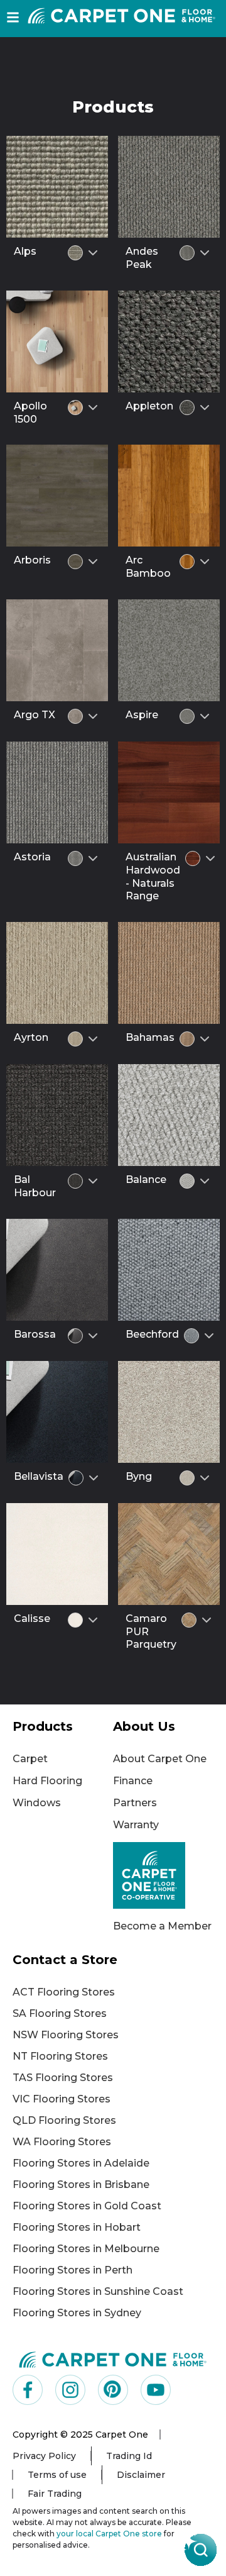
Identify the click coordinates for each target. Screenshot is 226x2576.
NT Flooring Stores (60, 2056)
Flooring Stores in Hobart (77, 2227)
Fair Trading (55, 2494)
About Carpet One (160, 1759)
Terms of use (57, 2475)
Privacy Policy (44, 2456)
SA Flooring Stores (60, 2013)
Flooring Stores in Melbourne (86, 2249)
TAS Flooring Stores (63, 2078)
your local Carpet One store (109, 2534)
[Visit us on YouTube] (156, 2390)
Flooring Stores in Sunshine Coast (98, 2291)
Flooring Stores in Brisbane (81, 2185)
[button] (13, 17)
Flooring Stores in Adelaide (81, 2163)
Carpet (30, 1759)
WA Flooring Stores (62, 2142)
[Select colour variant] (93, 253)
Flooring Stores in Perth (73, 2270)
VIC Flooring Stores (62, 2099)
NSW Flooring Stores (66, 2035)
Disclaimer (141, 2475)
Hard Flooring (47, 1781)
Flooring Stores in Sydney (77, 2313)
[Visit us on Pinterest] (113, 2390)
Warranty (136, 1825)
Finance (133, 1781)
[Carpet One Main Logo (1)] (113, 2359)
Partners (135, 1803)
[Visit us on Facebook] (28, 2390)
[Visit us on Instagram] (70, 2390)
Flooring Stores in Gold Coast (87, 2206)
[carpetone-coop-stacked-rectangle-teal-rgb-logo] (163, 1875)
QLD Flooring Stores (64, 2120)
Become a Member (162, 1926)
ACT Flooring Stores (64, 1992)
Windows (37, 1803)
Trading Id (129, 2456)
